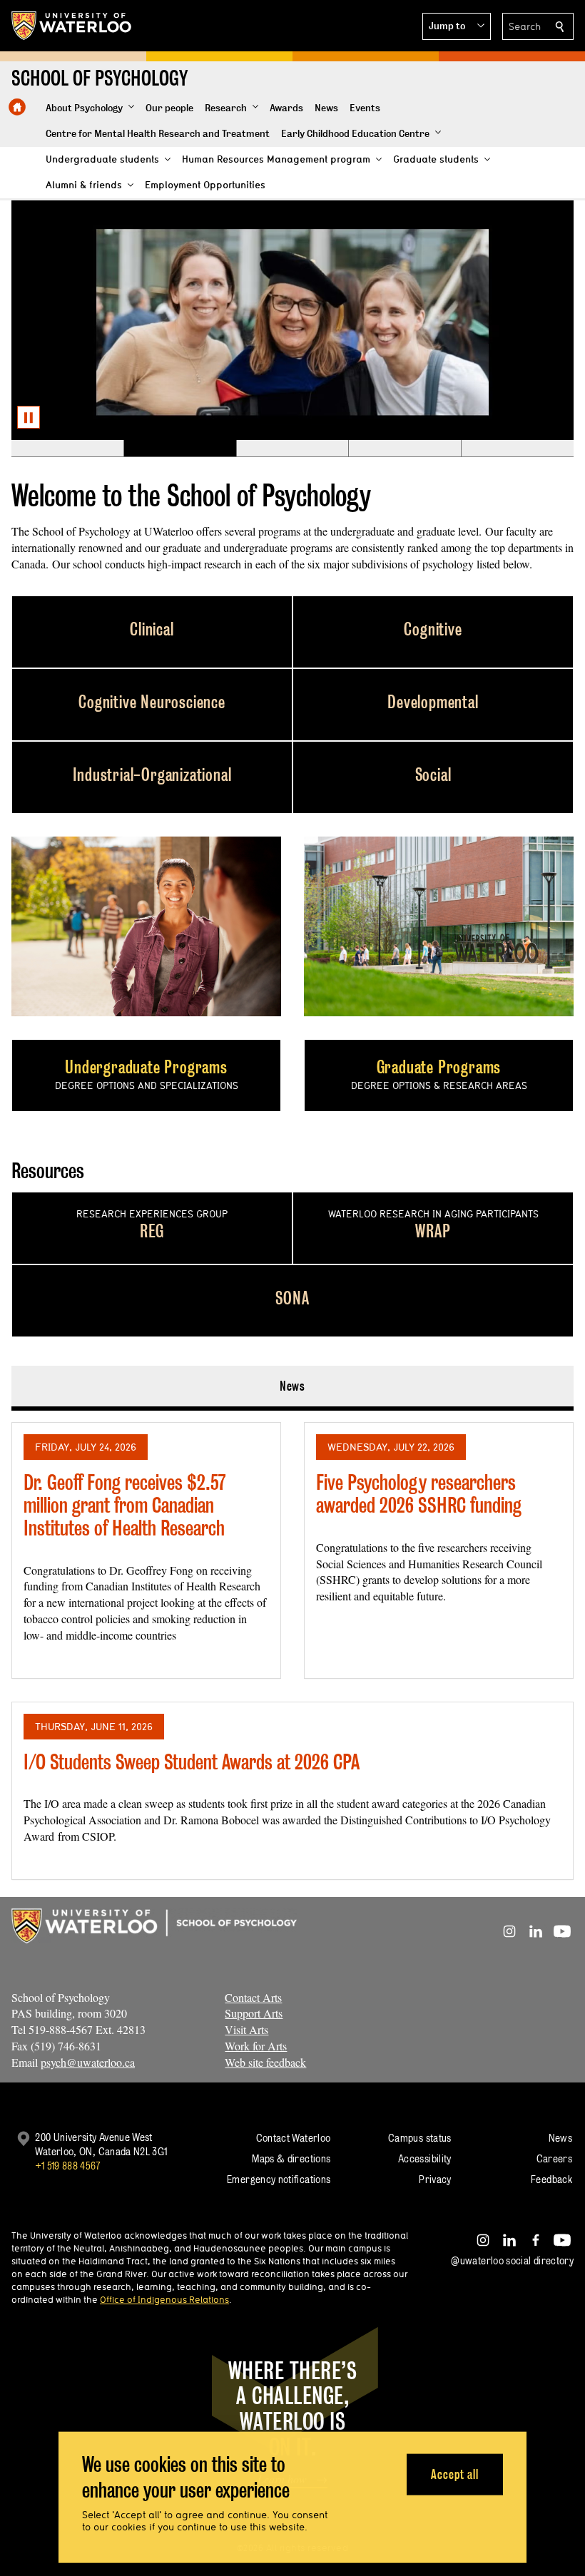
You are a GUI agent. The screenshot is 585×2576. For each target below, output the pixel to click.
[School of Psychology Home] (17, 107)
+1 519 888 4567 (68, 2166)
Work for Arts (256, 2046)
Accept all (455, 2474)
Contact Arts (253, 1997)
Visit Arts (246, 2029)
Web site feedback (265, 2062)
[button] (457, 26)
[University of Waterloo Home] (72, 26)
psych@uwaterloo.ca (88, 2062)
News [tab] (293, 1386)
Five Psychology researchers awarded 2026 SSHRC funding (419, 1494)
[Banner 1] (67, 449)
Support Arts (254, 2013)
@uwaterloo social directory (512, 2260)
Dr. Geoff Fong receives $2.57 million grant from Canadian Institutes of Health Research (124, 1505)
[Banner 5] (517, 449)
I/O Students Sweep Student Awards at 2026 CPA (192, 1762)
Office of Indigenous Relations (164, 2299)
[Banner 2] (180, 449)
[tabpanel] (292, 1645)
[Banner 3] (292, 449)
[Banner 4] (405, 449)
